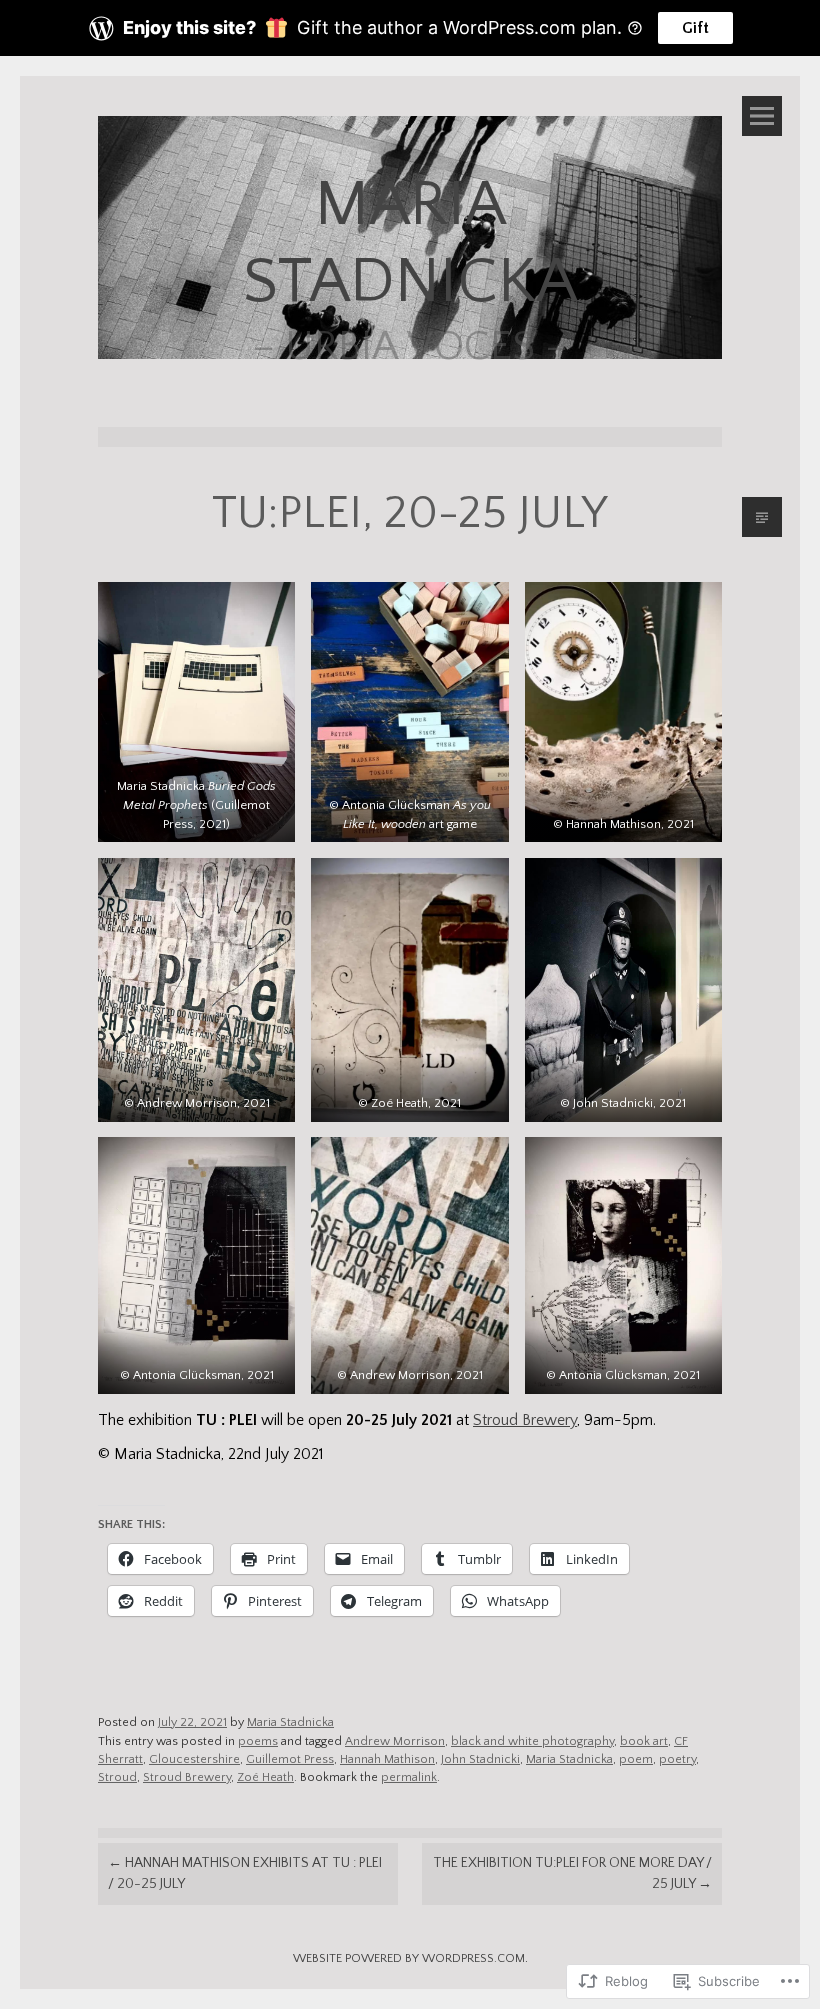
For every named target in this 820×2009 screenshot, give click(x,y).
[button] (196, 712)
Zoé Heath (265, 1777)
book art (644, 1741)
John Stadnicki (480, 1759)
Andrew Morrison (395, 1741)
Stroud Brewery (525, 1420)
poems (258, 1741)
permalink (409, 1777)
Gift (695, 28)
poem (636, 1759)
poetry (677, 1759)
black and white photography (532, 1741)
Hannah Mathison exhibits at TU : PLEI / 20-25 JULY (245, 1873)
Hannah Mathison (387, 1759)
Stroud (117, 1777)
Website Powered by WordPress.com (409, 1958)
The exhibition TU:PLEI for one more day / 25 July (572, 1873)
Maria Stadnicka (290, 1722)
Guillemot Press (290, 1759)
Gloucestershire (194, 1759)
